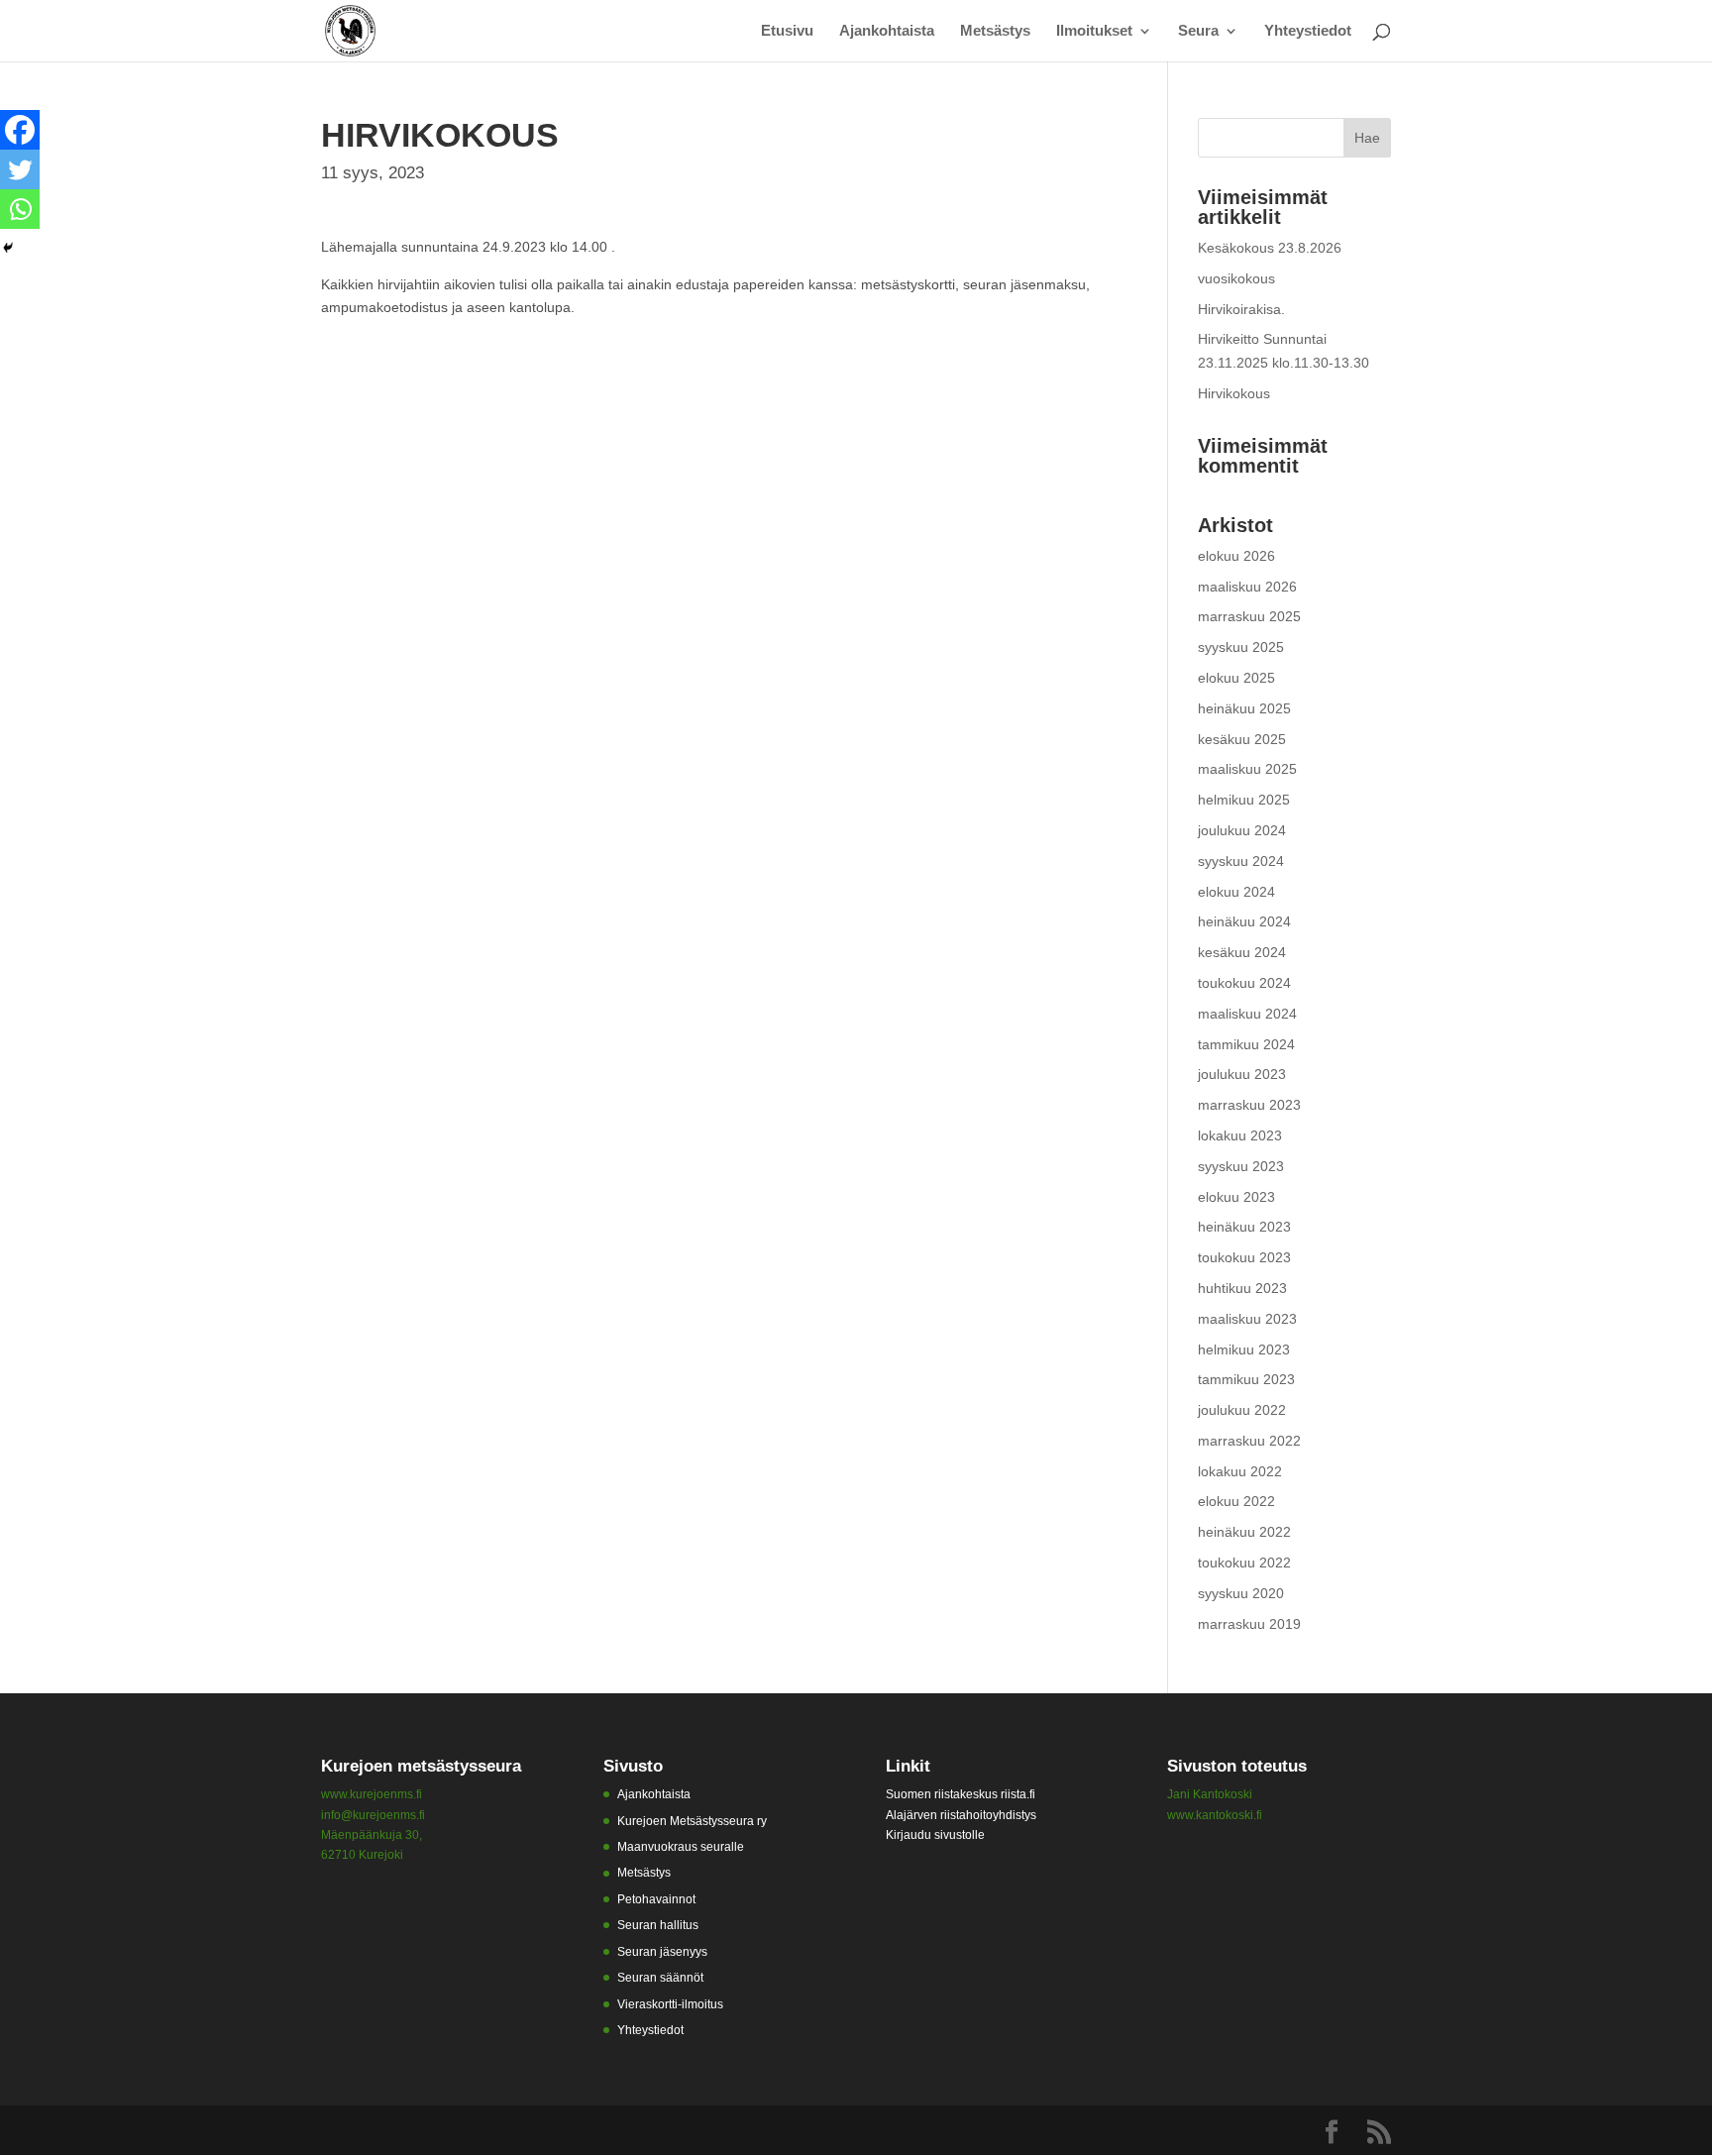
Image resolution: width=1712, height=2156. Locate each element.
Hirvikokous (1234, 393)
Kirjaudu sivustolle (935, 1835)
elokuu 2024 (1236, 892)
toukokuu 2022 (1244, 1563)
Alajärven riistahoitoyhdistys (961, 1815)
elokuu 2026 (1236, 556)
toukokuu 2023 (1244, 1257)
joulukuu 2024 (1242, 830)
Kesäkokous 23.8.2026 (1270, 248)
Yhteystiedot (1308, 31)
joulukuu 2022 (1242, 1410)
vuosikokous (1236, 278)
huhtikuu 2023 (1242, 1288)
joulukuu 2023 (1242, 1074)
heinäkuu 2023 (1244, 1227)
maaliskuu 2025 (1247, 769)
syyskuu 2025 (1241, 647)
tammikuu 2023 (1246, 1379)
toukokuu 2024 (1244, 983)
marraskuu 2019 (1249, 1624)
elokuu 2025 (1236, 678)
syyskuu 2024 (1241, 861)
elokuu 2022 (1236, 1501)
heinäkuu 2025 (1244, 708)
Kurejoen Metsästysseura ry (692, 1821)
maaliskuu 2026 (1247, 587)
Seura (1198, 31)
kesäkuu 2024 (1242, 952)
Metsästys (995, 31)
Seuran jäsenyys (662, 1952)
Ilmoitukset (1094, 31)
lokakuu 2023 (1240, 1135)
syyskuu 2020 (1241, 1593)
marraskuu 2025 (1249, 616)
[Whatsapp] (20, 209)
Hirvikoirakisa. (1241, 309)
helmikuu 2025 (1244, 800)
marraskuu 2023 (1249, 1105)
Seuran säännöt (660, 1978)
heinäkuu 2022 (1244, 1532)
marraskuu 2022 (1249, 1441)
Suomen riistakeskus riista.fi (961, 1794)
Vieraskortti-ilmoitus (670, 2004)
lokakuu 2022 (1240, 1471)
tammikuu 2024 (1246, 1044)
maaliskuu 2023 (1247, 1319)
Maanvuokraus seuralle (681, 1847)
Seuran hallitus (658, 1925)
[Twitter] (20, 169)
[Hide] (8, 248)
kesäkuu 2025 (1242, 739)
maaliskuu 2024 (1247, 1014)
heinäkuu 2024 (1244, 921)
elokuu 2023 (1236, 1197)
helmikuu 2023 (1244, 1349)
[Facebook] (20, 130)
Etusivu (787, 31)
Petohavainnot (656, 1899)
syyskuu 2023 (1241, 1166)
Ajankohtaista (887, 31)
